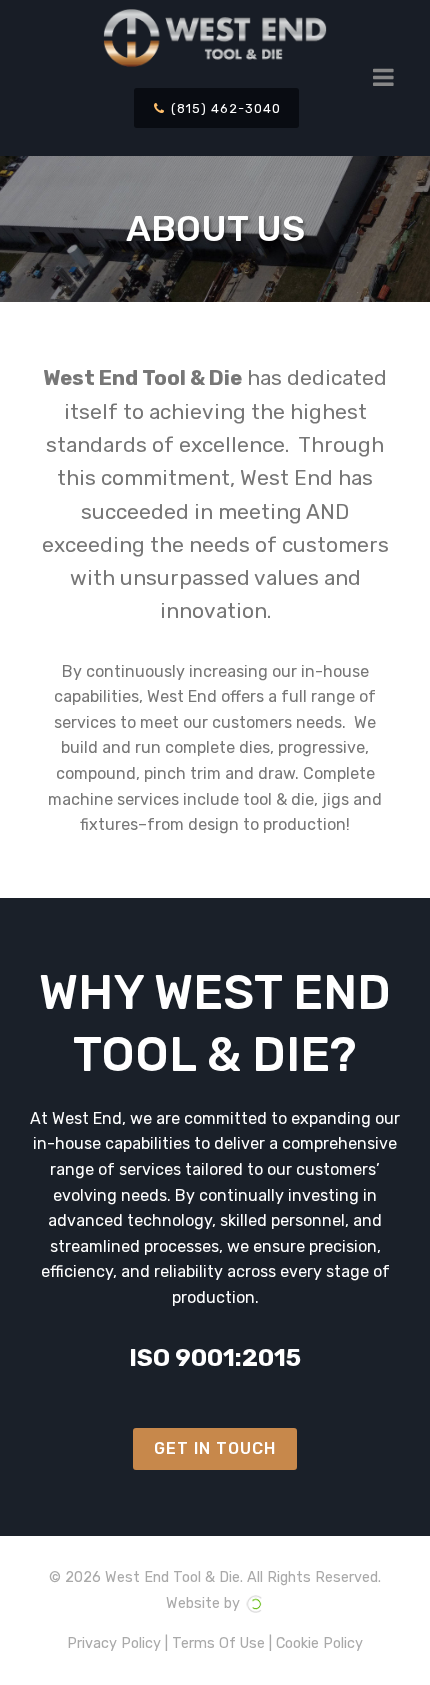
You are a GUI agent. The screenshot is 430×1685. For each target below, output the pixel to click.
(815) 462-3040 (224, 108)
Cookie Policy (319, 1643)
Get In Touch (215, 1448)
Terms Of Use (218, 1643)
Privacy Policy (114, 1643)
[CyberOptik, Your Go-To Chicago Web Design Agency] (254, 1603)
